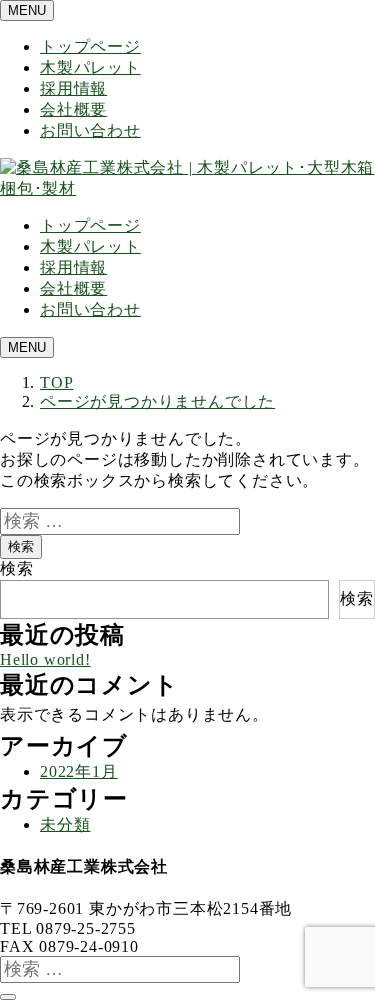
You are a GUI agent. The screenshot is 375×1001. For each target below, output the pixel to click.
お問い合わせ (90, 130)
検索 (21, 546)
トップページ (90, 46)
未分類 (65, 824)
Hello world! (45, 659)
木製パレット (90, 67)
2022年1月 (79, 771)
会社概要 (73, 109)
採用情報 (73, 88)
